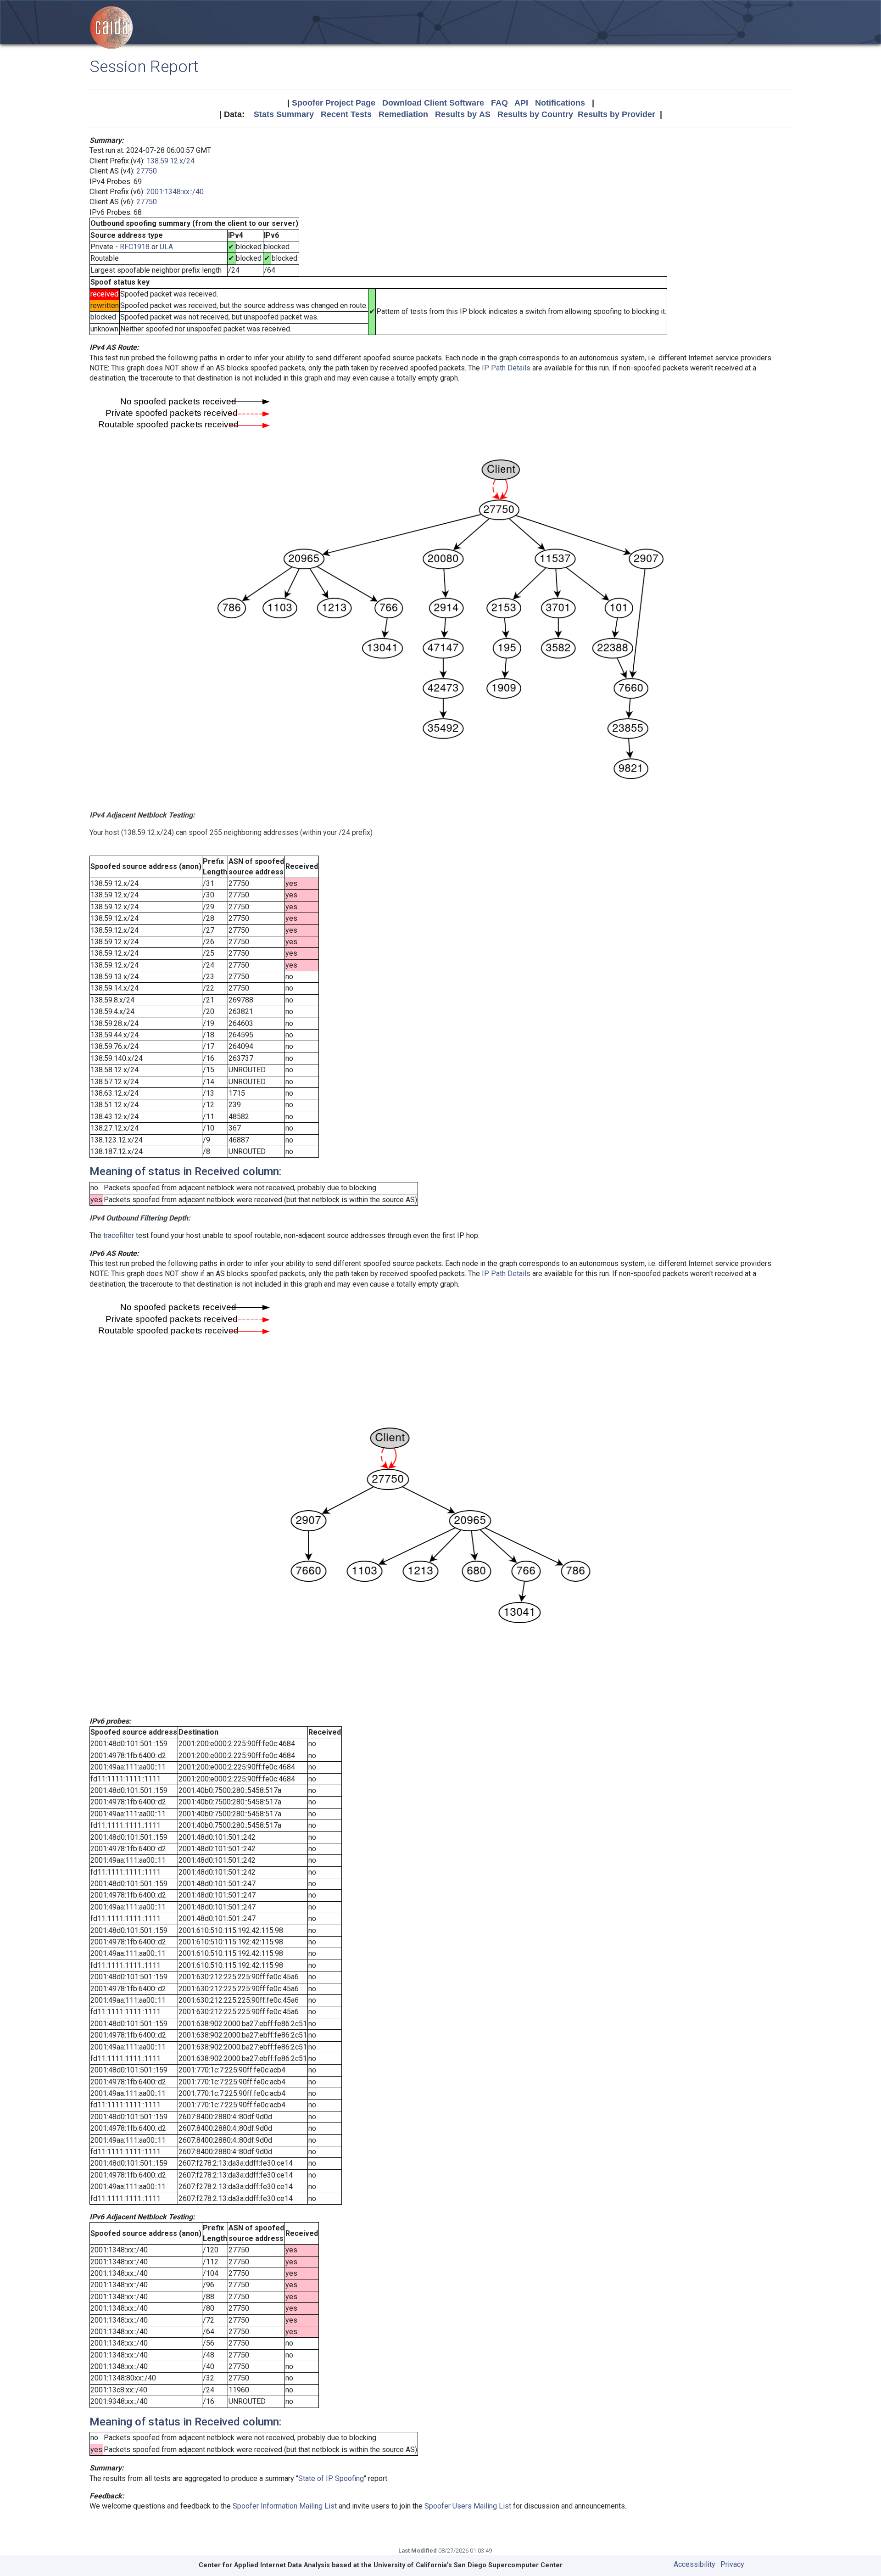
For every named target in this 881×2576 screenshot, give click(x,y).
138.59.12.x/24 (170, 161)
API (521, 103)
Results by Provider (616, 114)
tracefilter (119, 1235)
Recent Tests (346, 114)
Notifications (560, 103)
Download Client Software (433, 103)
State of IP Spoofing (331, 2478)
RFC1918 (135, 247)
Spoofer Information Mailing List (285, 2506)
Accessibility (694, 2564)
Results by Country (535, 114)
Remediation (403, 114)
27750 (147, 171)
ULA (166, 247)
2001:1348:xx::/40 (175, 192)
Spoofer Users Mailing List (468, 2506)
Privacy (732, 2564)
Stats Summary (284, 114)
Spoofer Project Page (334, 103)
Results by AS (463, 114)
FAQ (499, 103)
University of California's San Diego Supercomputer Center (468, 2565)
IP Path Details (506, 368)
